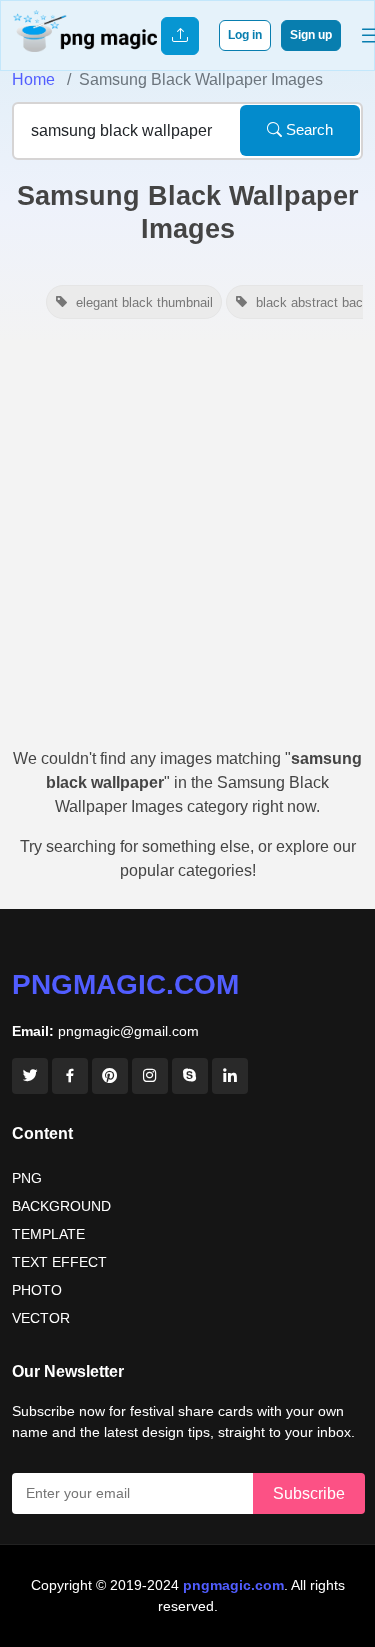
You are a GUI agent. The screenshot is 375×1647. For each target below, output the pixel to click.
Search (307, 129)
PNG (27, 1178)
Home (33, 79)
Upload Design (180, 36)
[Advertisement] (187, 539)
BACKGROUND (61, 1206)
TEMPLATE (48, 1234)
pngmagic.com (125, 984)
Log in (245, 35)
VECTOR (41, 1318)
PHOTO (37, 1290)
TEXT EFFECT (59, 1262)
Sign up (311, 35)
